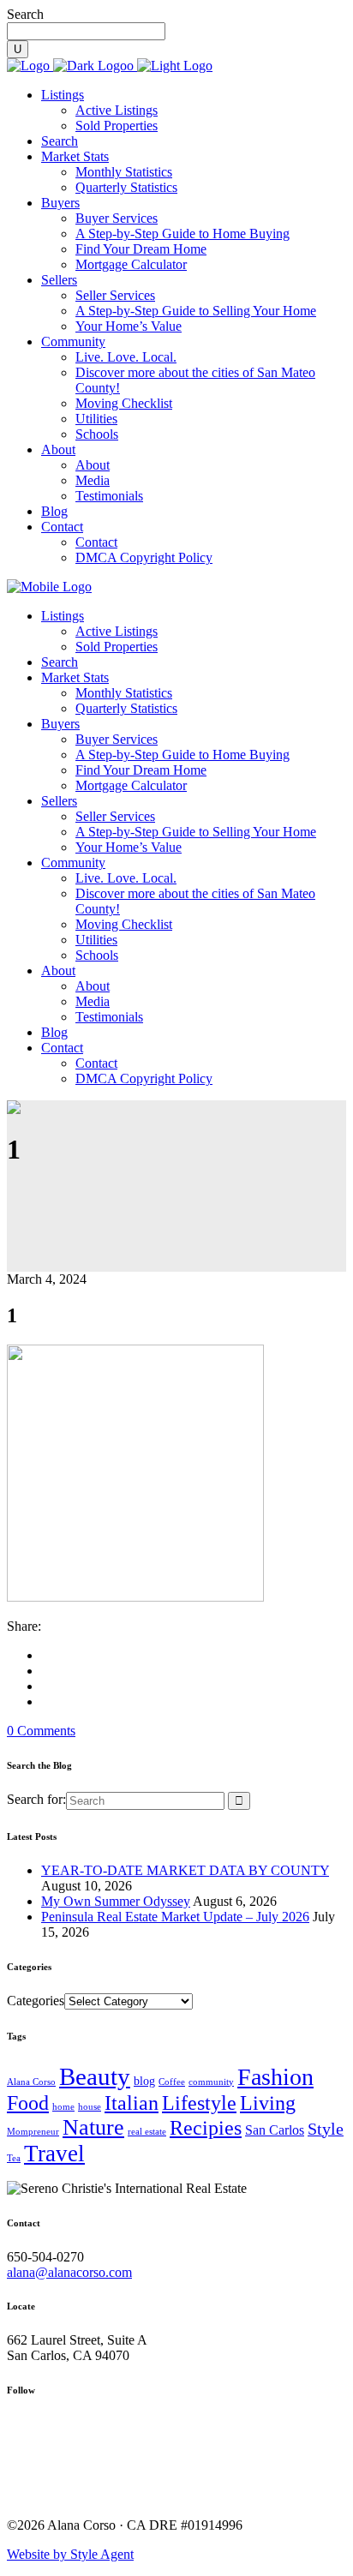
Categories (36, 2001)
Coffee (172, 2082)
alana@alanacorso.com (69, 2272)
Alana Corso (31, 2082)
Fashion (275, 2077)
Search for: (36, 1799)
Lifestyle (199, 2103)
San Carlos (275, 2130)
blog (144, 2081)
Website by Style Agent (70, 2554)
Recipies (206, 2128)
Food (28, 2103)
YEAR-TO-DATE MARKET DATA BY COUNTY (185, 1870)
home (63, 2107)
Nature (93, 2127)
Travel (54, 2154)
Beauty (95, 2076)
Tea (14, 2158)
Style (326, 2129)
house (90, 2107)
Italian (132, 2103)
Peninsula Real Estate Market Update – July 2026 (175, 1917)
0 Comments (41, 1731)
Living (268, 2103)
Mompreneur (33, 2132)
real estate (147, 2132)
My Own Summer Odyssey (116, 1901)
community (211, 2082)
